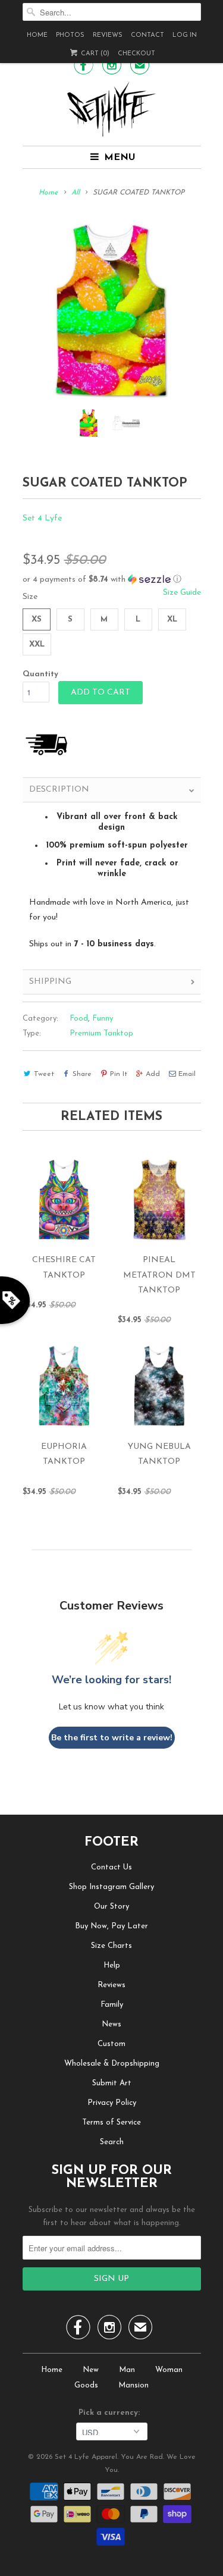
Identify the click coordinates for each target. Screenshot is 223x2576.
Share (82, 1074)
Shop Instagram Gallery (111, 1887)
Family (112, 2005)
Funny (103, 1019)
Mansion (134, 2385)
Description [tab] (59, 790)
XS (37, 619)
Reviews (108, 35)
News (111, 2024)
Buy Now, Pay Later (111, 1926)
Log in (185, 35)
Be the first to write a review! (112, 1738)
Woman (169, 2370)
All (76, 193)
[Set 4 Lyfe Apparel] (112, 109)
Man (127, 2370)
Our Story (111, 1907)
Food (79, 1019)
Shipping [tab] (50, 982)
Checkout (136, 54)
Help (112, 1965)
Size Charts (111, 1946)
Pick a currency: (111, 2413)
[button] (112, 580)
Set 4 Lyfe (42, 518)
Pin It (119, 1074)
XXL (37, 644)
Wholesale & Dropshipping (112, 2064)
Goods (86, 2385)
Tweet (44, 1074)
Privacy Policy (112, 2103)
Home (37, 35)
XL (172, 619)
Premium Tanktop (101, 1033)
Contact (147, 35)
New (91, 2370)
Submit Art (112, 2083)
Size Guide (182, 593)
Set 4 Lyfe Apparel (86, 2457)
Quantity (40, 674)
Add (153, 1074)
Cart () (94, 54)
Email (187, 1074)
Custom (111, 2044)
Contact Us (111, 1867)
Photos (70, 35)
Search (112, 2142)
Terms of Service (111, 2122)
